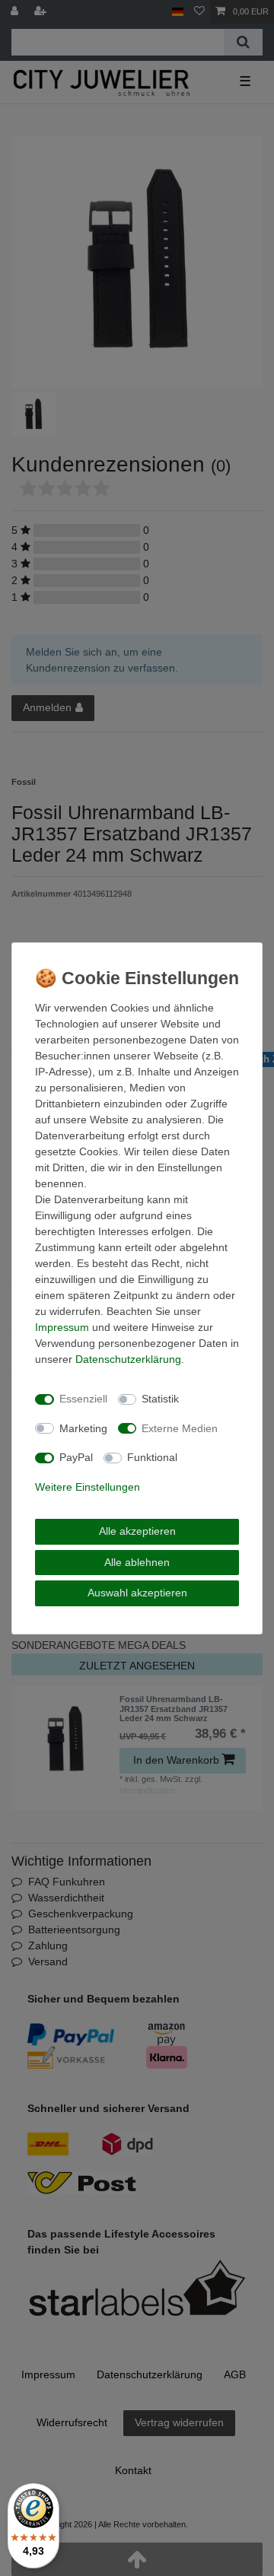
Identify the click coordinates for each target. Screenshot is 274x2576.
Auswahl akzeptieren (137, 1593)
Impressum (62, 1327)
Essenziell (83, 1399)
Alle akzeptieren (137, 1531)
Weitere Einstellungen (88, 1487)
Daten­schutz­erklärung (128, 1359)
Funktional (152, 1457)
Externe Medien (180, 1428)
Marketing (83, 1428)
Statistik (160, 1399)
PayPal (76, 1457)
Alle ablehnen (137, 1562)
